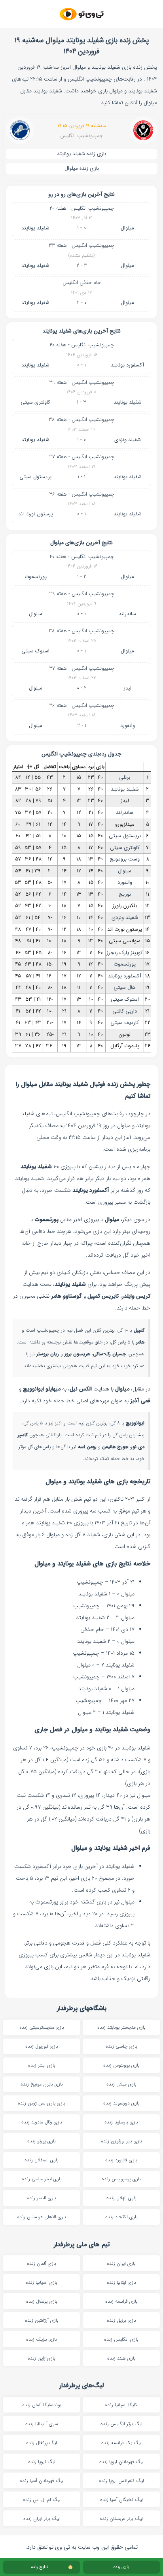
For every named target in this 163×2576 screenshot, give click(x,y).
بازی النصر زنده (42, 2198)
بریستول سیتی (35, 477)
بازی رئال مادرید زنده (42, 2122)
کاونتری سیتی (35, 402)
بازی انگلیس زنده (121, 2339)
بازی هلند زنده (121, 2358)
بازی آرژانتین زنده (42, 2320)
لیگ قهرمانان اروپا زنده (121, 2462)
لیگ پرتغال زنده (42, 2443)
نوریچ (125, 894)
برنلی (125, 777)
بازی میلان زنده (121, 2084)
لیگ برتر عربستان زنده (121, 2519)
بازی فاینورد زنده (121, 2160)
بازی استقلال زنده (42, 2160)
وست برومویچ (125, 859)
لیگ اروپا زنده (42, 2462)
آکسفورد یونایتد (127, 365)
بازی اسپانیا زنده (42, 2282)
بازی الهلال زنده (121, 2198)
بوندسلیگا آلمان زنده (42, 2405)
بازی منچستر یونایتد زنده (121, 2027)
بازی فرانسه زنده (121, 2301)
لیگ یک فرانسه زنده (121, 2443)
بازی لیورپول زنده (42, 2046)
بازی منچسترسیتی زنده (42, 2027)
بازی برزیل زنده (121, 2320)
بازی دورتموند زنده (121, 2103)
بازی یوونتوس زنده (121, 2065)
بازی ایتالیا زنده (121, 2282)
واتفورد (128, 726)
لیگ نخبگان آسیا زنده (121, 2500)
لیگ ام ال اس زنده (42, 2500)
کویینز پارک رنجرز (125, 953)
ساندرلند (127, 614)
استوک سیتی (35, 651)
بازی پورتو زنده (42, 2141)
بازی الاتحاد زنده (121, 2217)
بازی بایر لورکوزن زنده (121, 2141)
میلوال (127, 228)
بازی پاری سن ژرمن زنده (42, 2103)
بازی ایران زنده (121, 2263)
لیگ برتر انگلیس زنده (121, 2424)
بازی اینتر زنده (42, 2065)
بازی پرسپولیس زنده (121, 2179)
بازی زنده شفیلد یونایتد (81, 154)
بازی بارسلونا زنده (121, 2122)
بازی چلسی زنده (121, 2046)
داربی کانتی (125, 1011)
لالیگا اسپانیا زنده (121, 2405)
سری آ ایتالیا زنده (42, 2424)
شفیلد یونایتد (35, 228)
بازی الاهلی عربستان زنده (42, 2217)
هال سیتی (125, 987)
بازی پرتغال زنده (42, 2301)
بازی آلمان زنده (42, 2263)
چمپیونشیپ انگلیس (81, 136)
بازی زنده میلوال (82, 168)
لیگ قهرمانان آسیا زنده (42, 2481)
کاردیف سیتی (125, 1023)
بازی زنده (121, 2567)
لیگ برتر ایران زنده (42, 2519)
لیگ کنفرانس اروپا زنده (121, 2481)
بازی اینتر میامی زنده (42, 2179)
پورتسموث (36, 577)
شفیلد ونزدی (128, 440)
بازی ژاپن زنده (42, 2358)
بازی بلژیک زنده (42, 2339)
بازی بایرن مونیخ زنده (42, 2084)
